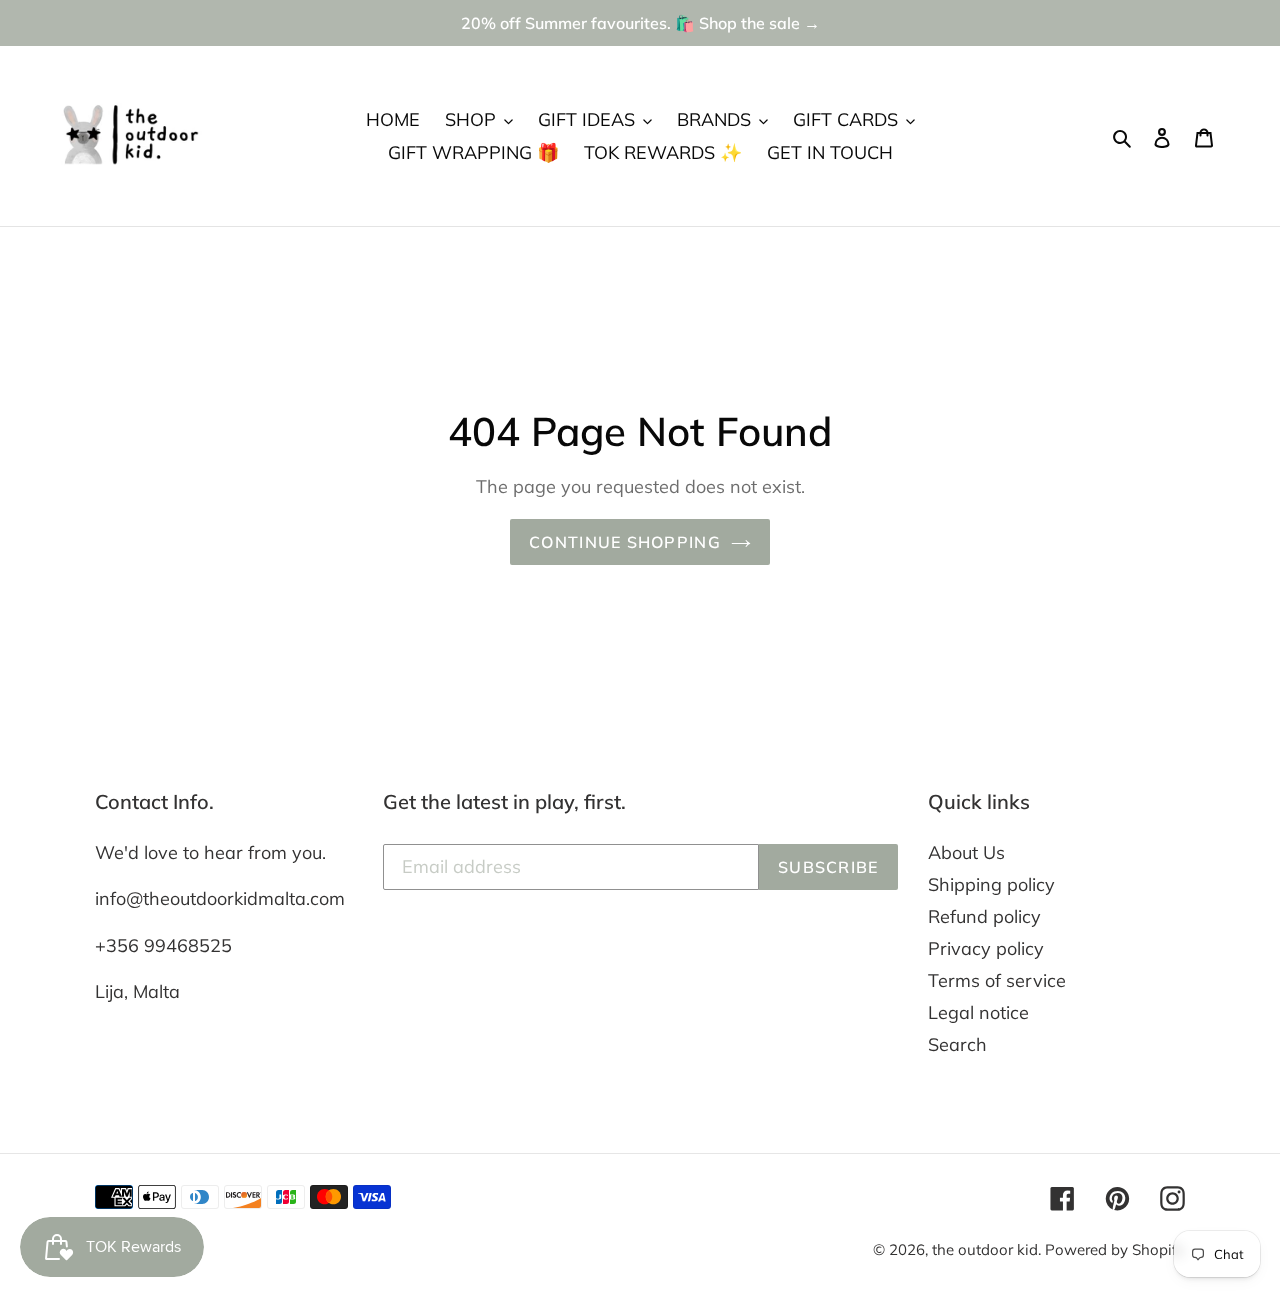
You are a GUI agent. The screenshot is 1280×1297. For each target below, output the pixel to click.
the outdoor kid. (988, 1249)
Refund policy (984, 916)
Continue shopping (625, 542)
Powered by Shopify (1115, 1249)
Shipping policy (991, 884)
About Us (966, 852)
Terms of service (997, 980)
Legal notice (978, 1012)
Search (957, 1044)
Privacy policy (986, 948)
